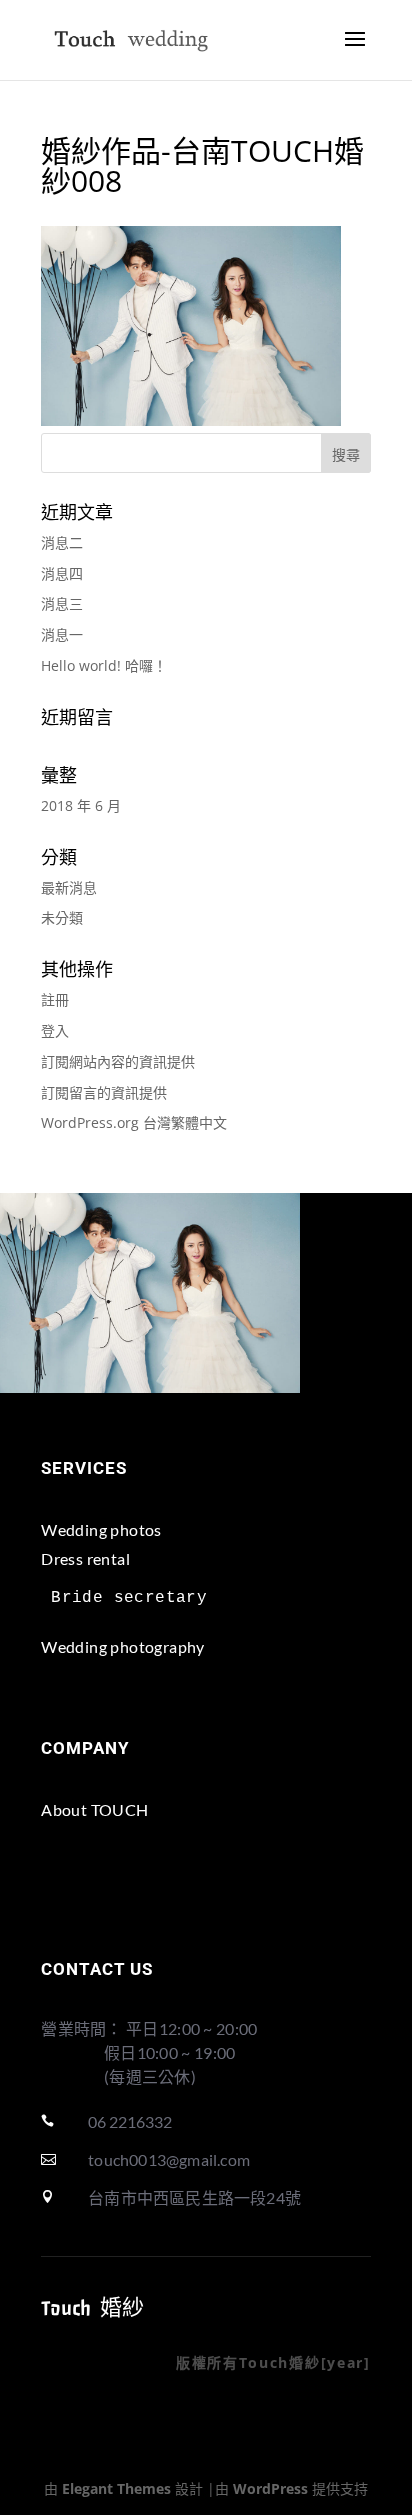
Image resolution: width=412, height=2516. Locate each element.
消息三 (62, 603)
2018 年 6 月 (81, 805)
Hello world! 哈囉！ (104, 665)
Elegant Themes (116, 2488)
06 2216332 (130, 2121)
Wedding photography (123, 1646)
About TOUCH (94, 1809)
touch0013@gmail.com (169, 2159)
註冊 (55, 999)
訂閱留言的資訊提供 (104, 1092)
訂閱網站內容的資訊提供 (118, 1061)
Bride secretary (129, 1598)
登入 (55, 1030)
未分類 (62, 917)
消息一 (62, 634)
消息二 (62, 542)
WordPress (270, 2488)
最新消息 (69, 887)
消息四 (62, 573)
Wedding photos (101, 1529)
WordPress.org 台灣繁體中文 (134, 1122)
